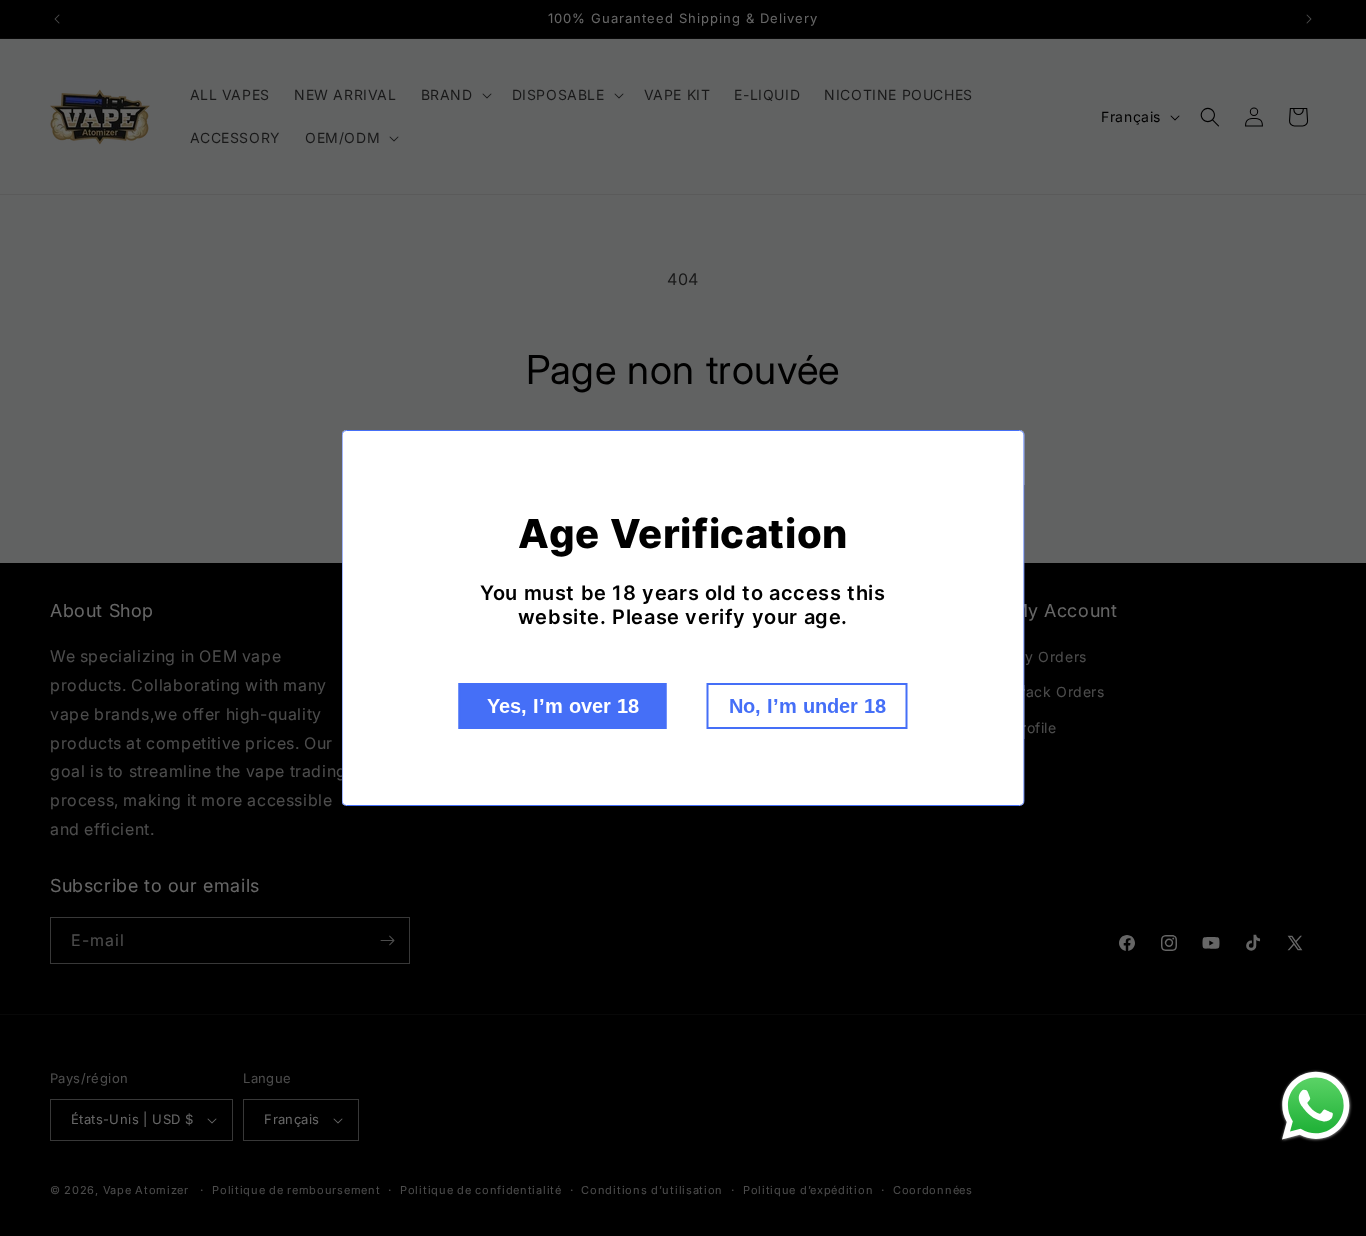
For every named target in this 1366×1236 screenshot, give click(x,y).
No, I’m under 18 (807, 706)
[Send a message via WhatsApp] (1316, 1106)
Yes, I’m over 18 (563, 706)
